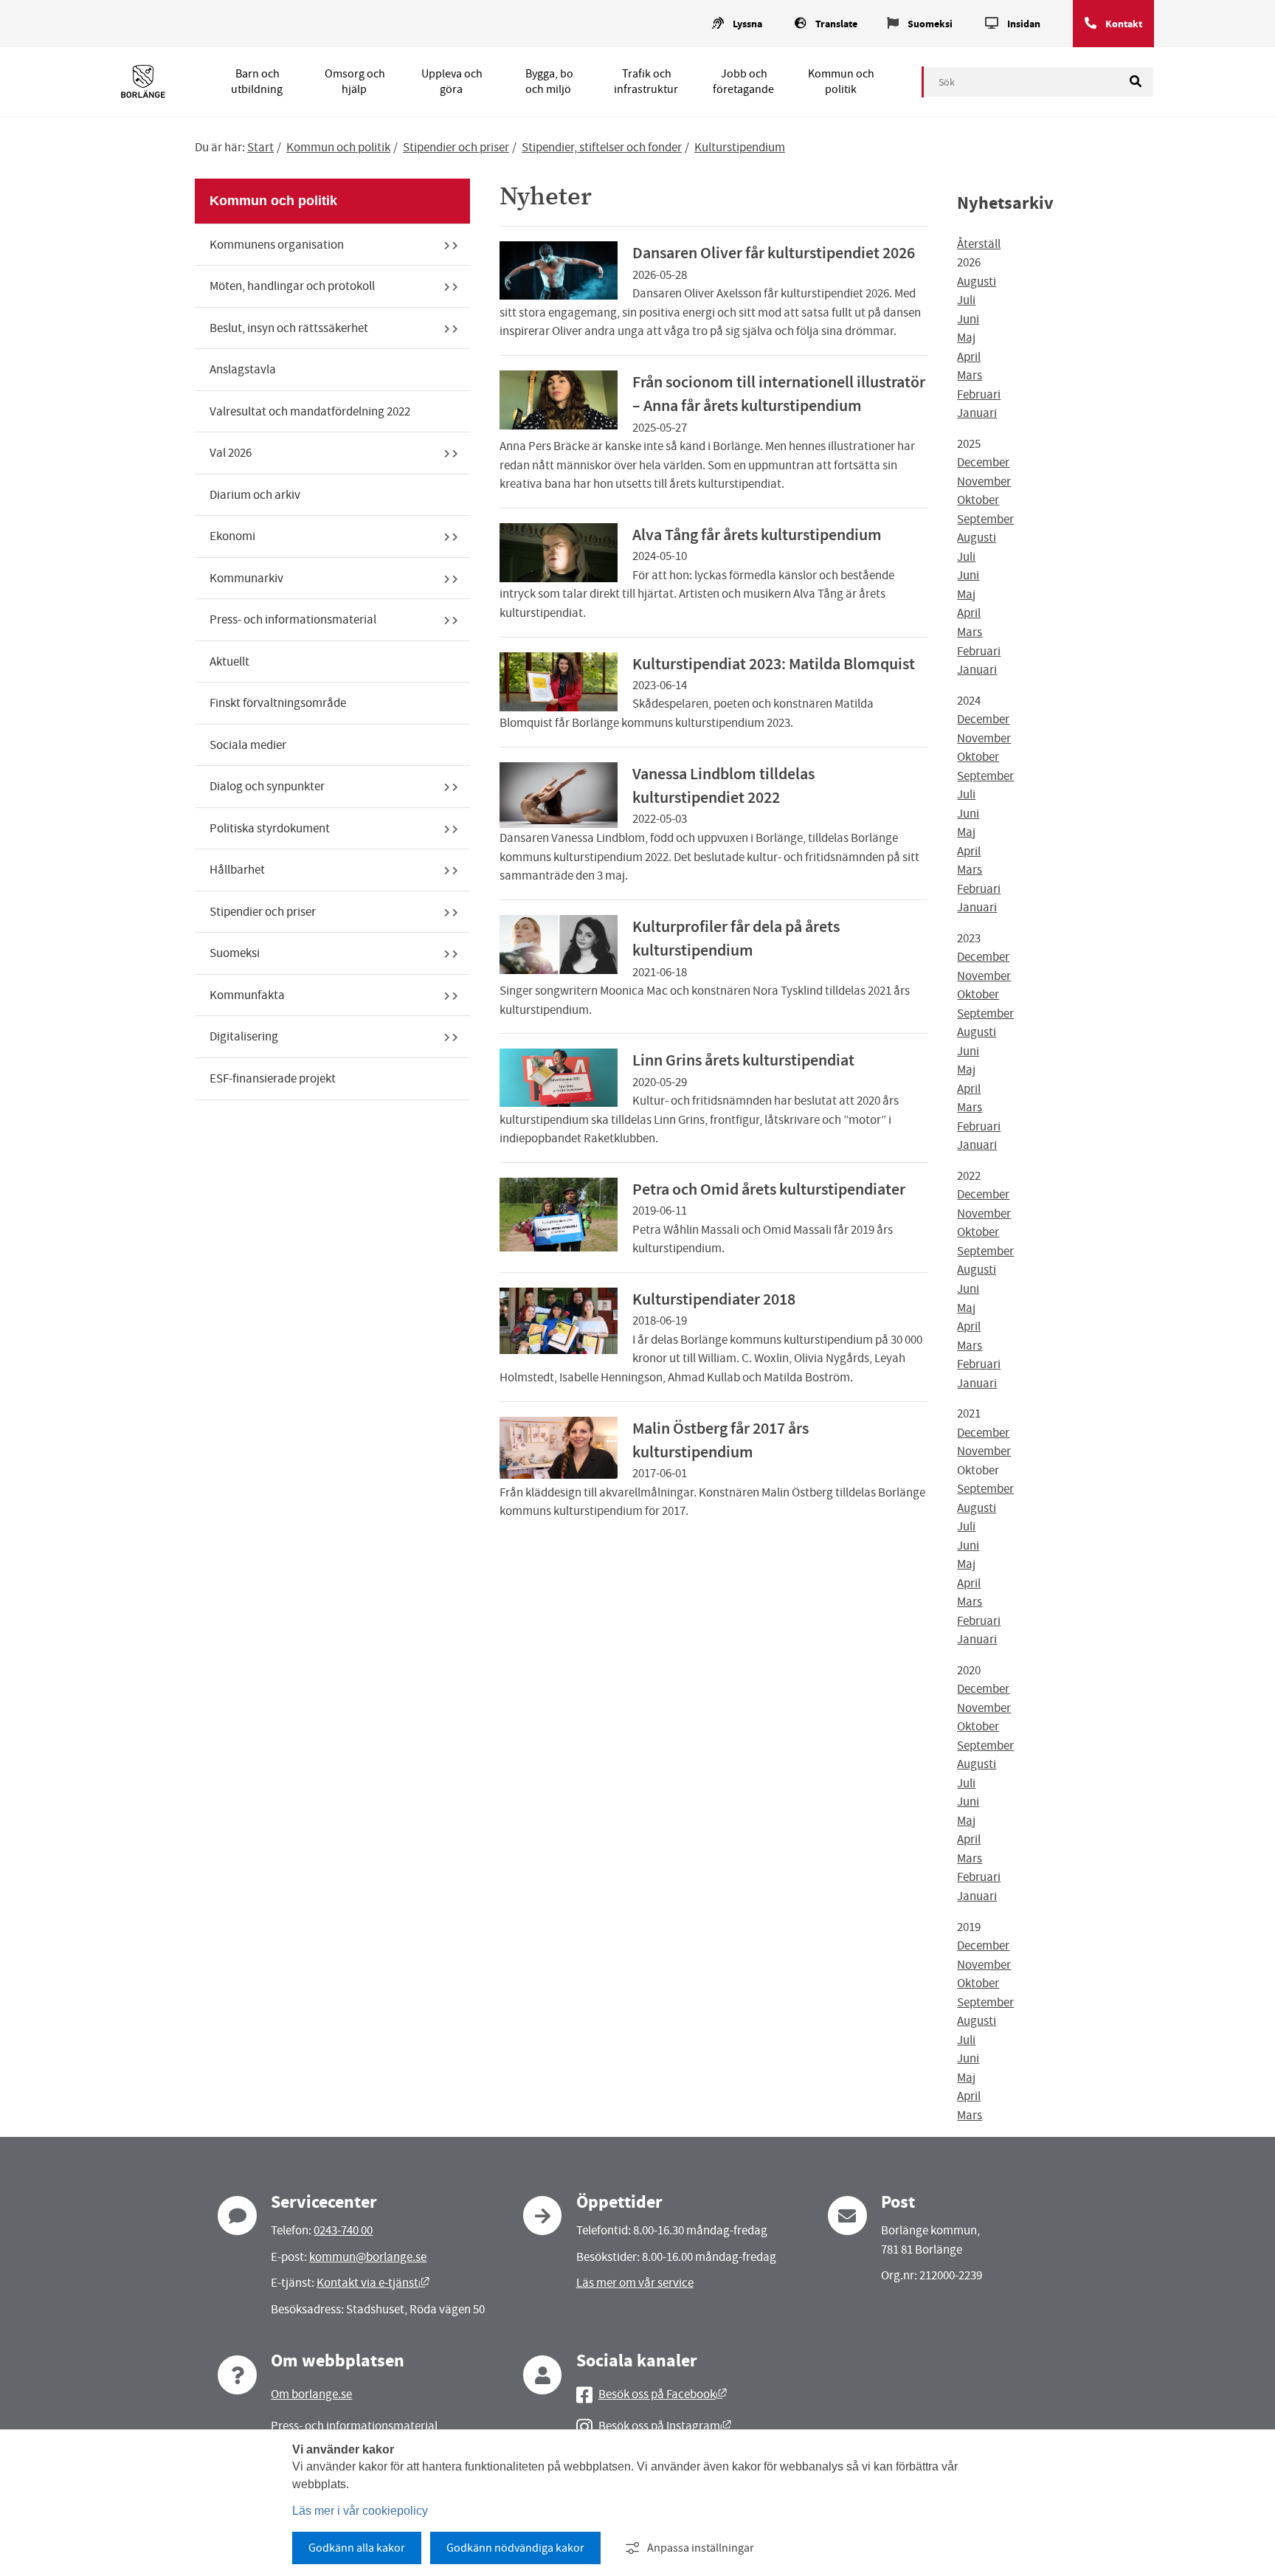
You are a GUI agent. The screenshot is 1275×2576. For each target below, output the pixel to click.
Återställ (979, 244)
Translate (836, 24)
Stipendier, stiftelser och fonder (602, 147)
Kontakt (1124, 24)
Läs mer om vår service (635, 2283)
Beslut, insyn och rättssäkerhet (289, 328)
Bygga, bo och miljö (549, 82)
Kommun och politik (841, 82)
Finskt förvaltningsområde (278, 703)
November (984, 481)
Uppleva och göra (452, 82)
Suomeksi (930, 24)
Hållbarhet (237, 870)
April (969, 357)
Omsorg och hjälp (355, 82)
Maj (966, 338)
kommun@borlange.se (368, 2257)
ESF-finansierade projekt (273, 1078)
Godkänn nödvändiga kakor (515, 2548)
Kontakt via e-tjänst (373, 2283)
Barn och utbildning (257, 82)
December (983, 462)
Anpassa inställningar (701, 2548)
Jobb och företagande (743, 82)
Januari (977, 413)
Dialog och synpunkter (267, 786)
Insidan (1024, 24)
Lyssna (747, 24)
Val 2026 (231, 453)
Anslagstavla (243, 369)
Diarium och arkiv (255, 495)
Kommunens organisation (277, 245)
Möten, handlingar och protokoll (292, 286)
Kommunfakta (247, 995)
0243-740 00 (343, 2230)
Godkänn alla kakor (357, 2548)
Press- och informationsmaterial (293, 619)
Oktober (978, 500)
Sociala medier (248, 745)
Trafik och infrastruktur (646, 82)
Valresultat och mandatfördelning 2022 (310, 411)
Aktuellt (229, 662)
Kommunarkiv (246, 578)
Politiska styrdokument (270, 828)
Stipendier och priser (456, 147)
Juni (968, 319)
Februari (979, 394)
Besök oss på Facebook (663, 2394)
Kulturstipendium (740, 147)
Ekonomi (232, 536)
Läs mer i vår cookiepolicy (360, 2511)
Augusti (977, 282)
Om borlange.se (311, 2394)
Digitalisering (244, 1036)
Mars (970, 375)
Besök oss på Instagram (665, 2426)
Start (260, 147)
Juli (966, 300)
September (985, 519)
